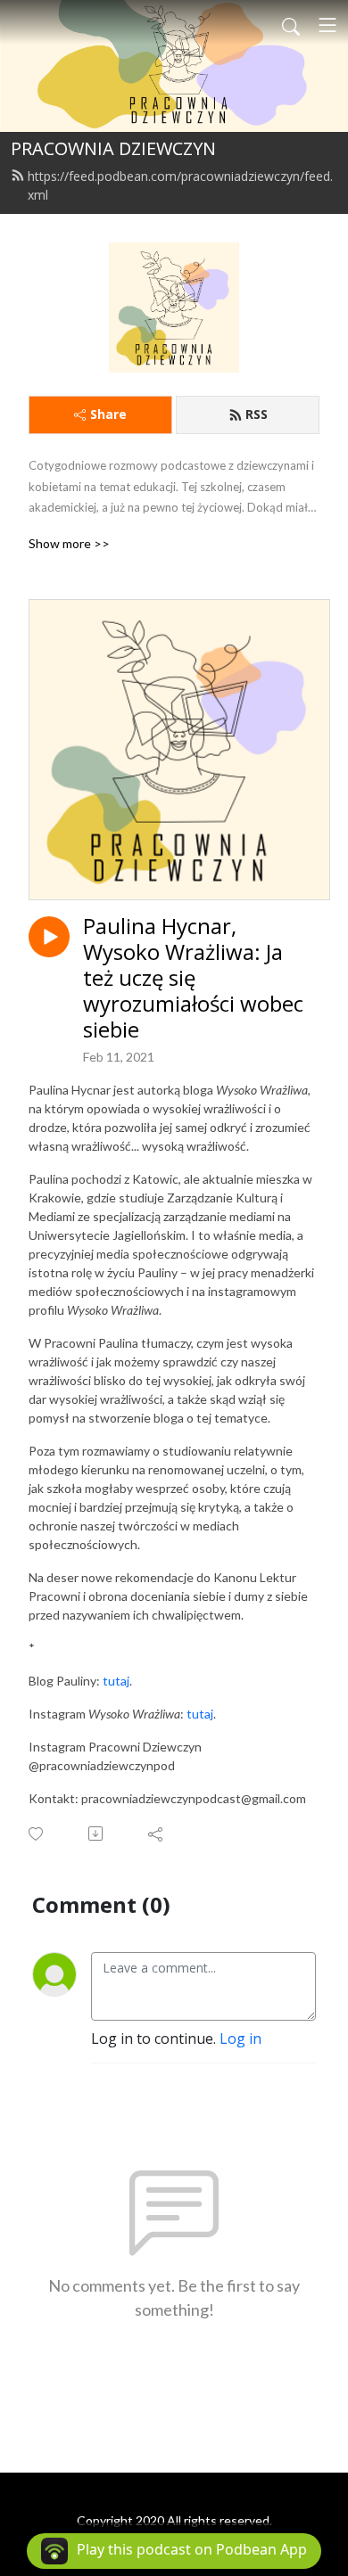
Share (108, 414)
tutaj (116, 1681)
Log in (240, 2039)
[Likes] (37, 1834)
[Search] (291, 25)
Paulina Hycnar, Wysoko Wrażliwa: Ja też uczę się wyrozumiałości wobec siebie (193, 978)
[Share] (157, 1834)
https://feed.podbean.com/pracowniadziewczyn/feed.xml (180, 185)
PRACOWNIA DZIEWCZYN (113, 148)
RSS (257, 414)
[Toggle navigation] (327, 25)
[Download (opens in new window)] (97, 1834)
